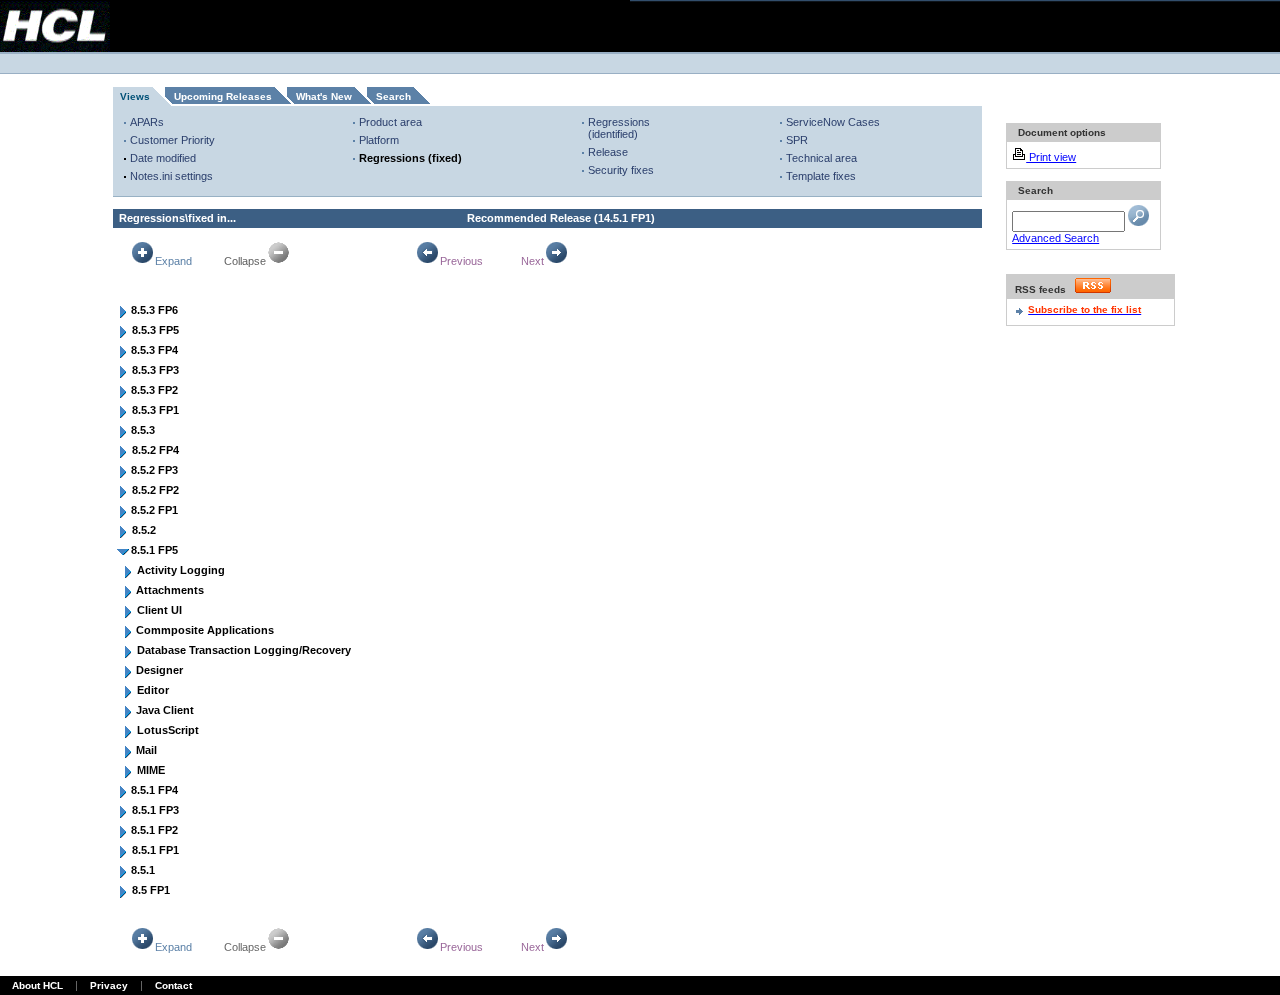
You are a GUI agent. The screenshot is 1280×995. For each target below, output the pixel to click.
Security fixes (621, 170)
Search (393, 96)
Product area (390, 122)
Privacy (109, 985)
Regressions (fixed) (410, 158)
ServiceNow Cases (833, 122)
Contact (173, 985)
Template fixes (821, 176)
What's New (324, 96)
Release (608, 152)
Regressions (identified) (619, 128)
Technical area (821, 158)
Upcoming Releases (223, 96)
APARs (147, 122)
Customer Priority (172, 140)
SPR (797, 140)
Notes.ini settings (171, 176)
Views (135, 96)
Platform (379, 140)
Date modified (163, 158)
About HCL (37, 985)
